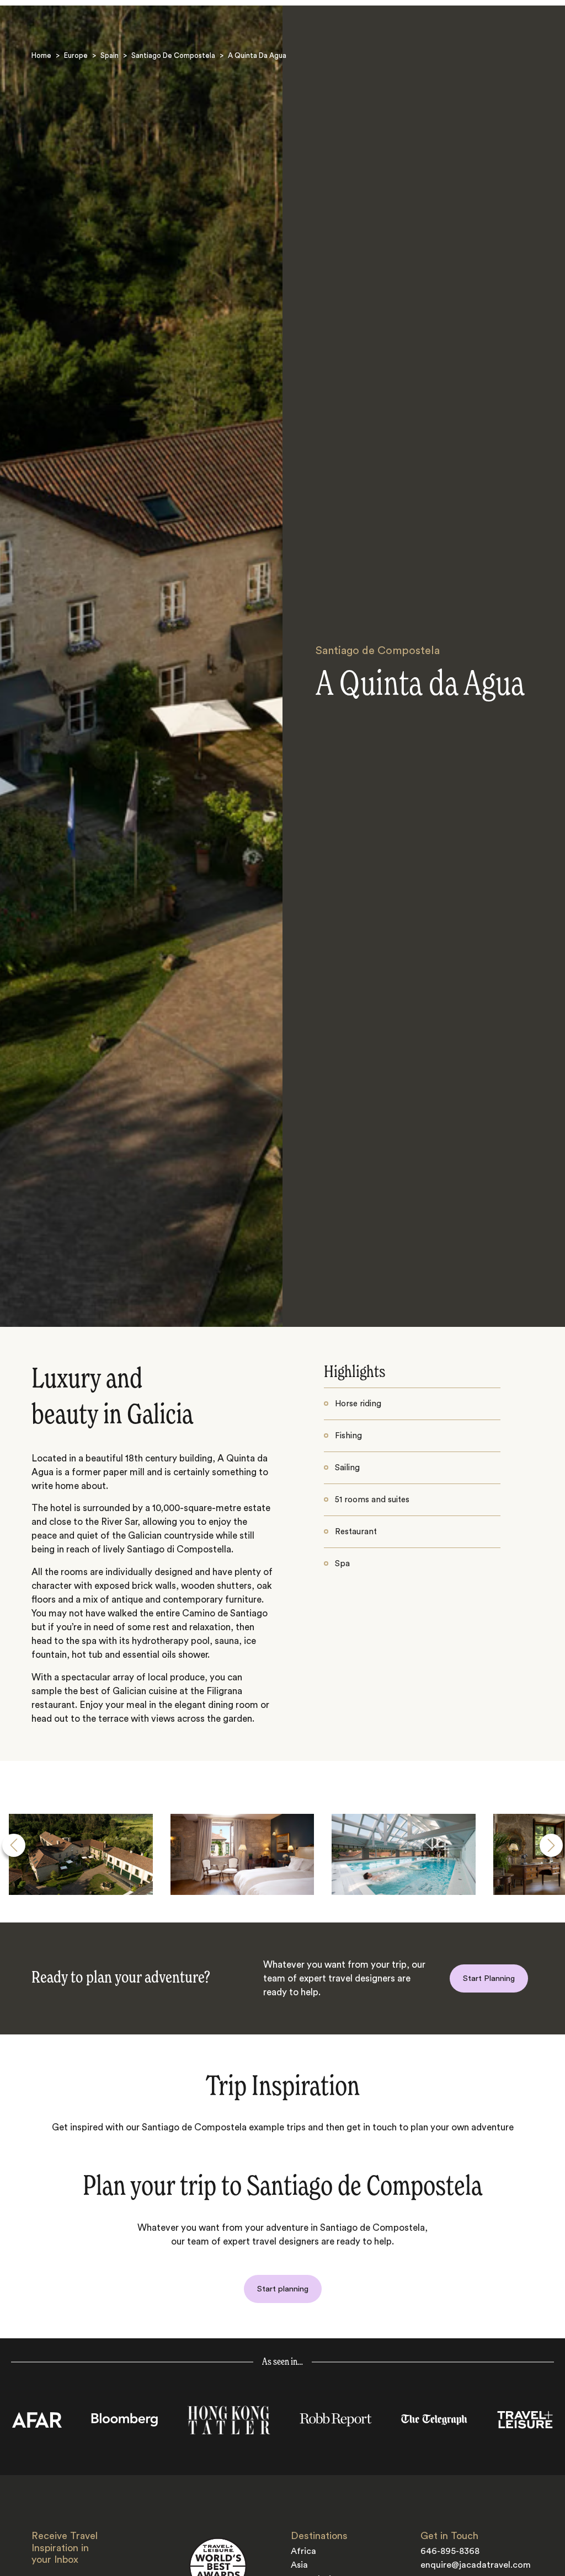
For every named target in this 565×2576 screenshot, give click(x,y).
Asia (299, 2565)
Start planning (283, 2289)
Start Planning (489, 1978)
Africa (303, 2551)
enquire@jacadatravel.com (476, 2565)
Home (41, 55)
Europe (76, 55)
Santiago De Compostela (173, 55)
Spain (110, 55)
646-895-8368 (450, 2551)
